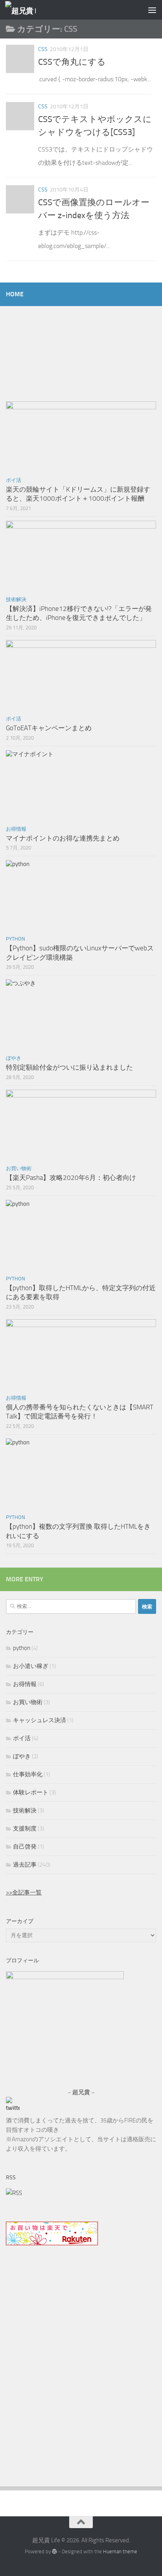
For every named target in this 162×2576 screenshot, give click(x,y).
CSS (43, 49)
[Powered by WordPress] (54, 2551)
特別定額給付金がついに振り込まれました (69, 1067)
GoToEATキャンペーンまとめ (49, 728)
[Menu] (152, 10)
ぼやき (14, 1058)
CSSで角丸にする (72, 62)
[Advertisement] (81, 2377)
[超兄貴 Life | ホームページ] (26, 10)
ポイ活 (14, 480)
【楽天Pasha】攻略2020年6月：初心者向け (71, 1178)
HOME (15, 294)
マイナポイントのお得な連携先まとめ (63, 838)
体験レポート (31, 1792)
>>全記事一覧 (24, 1892)
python (16, 939)
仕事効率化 (28, 1774)
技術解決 (16, 599)
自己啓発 (25, 1847)
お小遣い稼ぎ (31, 1666)
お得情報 (16, 829)
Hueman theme (120, 2551)
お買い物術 (19, 1168)
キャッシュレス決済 (40, 1720)
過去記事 (25, 1865)
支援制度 (25, 1829)
